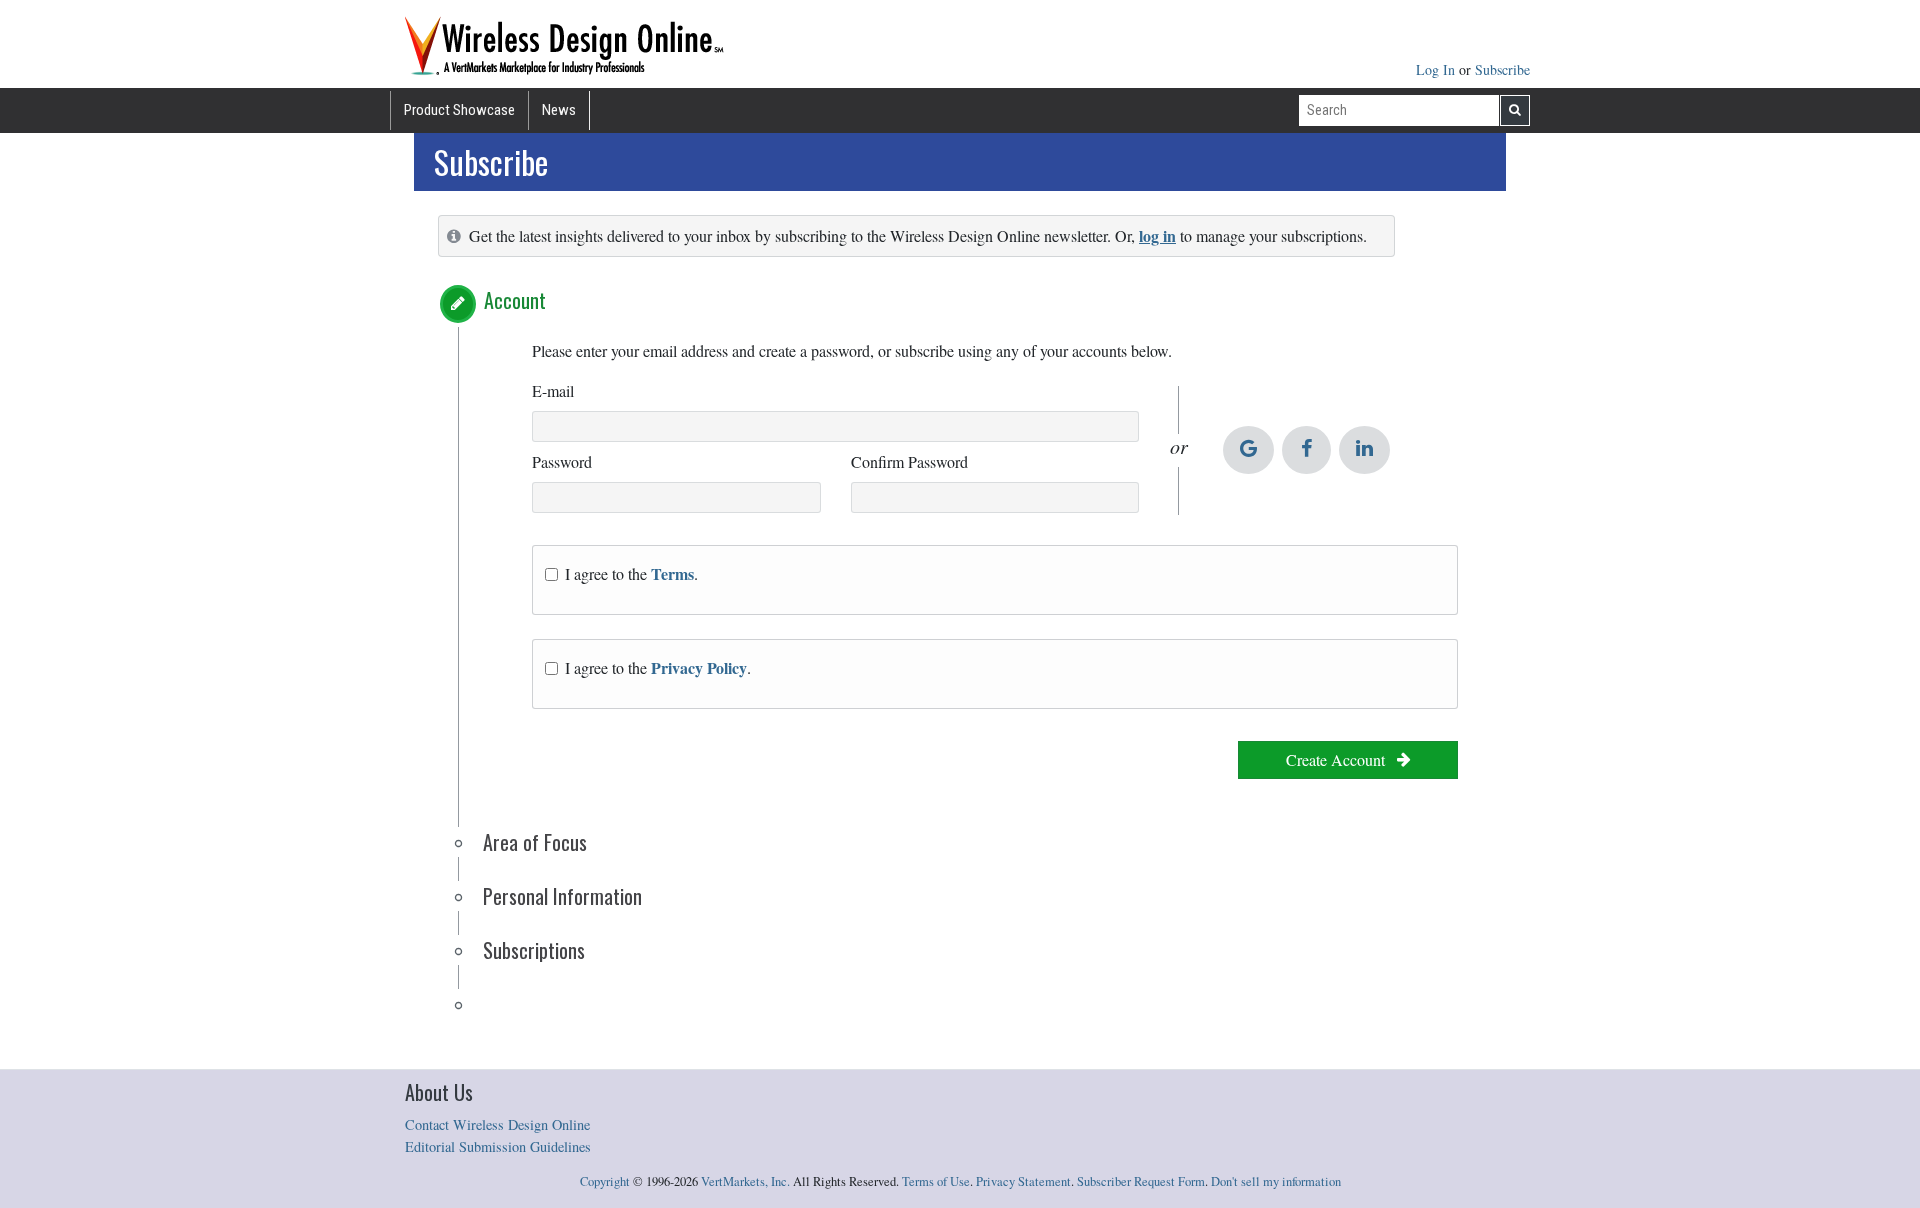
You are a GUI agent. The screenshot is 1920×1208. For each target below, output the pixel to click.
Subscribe (1502, 69)
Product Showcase (459, 110)
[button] (458, 304)
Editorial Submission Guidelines (498, 1146)
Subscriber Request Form (1141, 1181)
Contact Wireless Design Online (497, 1124)
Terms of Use (936, 1181)
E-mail (553, 390)
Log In (1437, 69)
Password (562, 461)
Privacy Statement (1023, 1181)
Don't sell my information (1276, 1181)
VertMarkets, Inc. (745, 1181)
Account (515, 300)
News (559, 110)
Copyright (605, 1181)
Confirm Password (909, 461)
